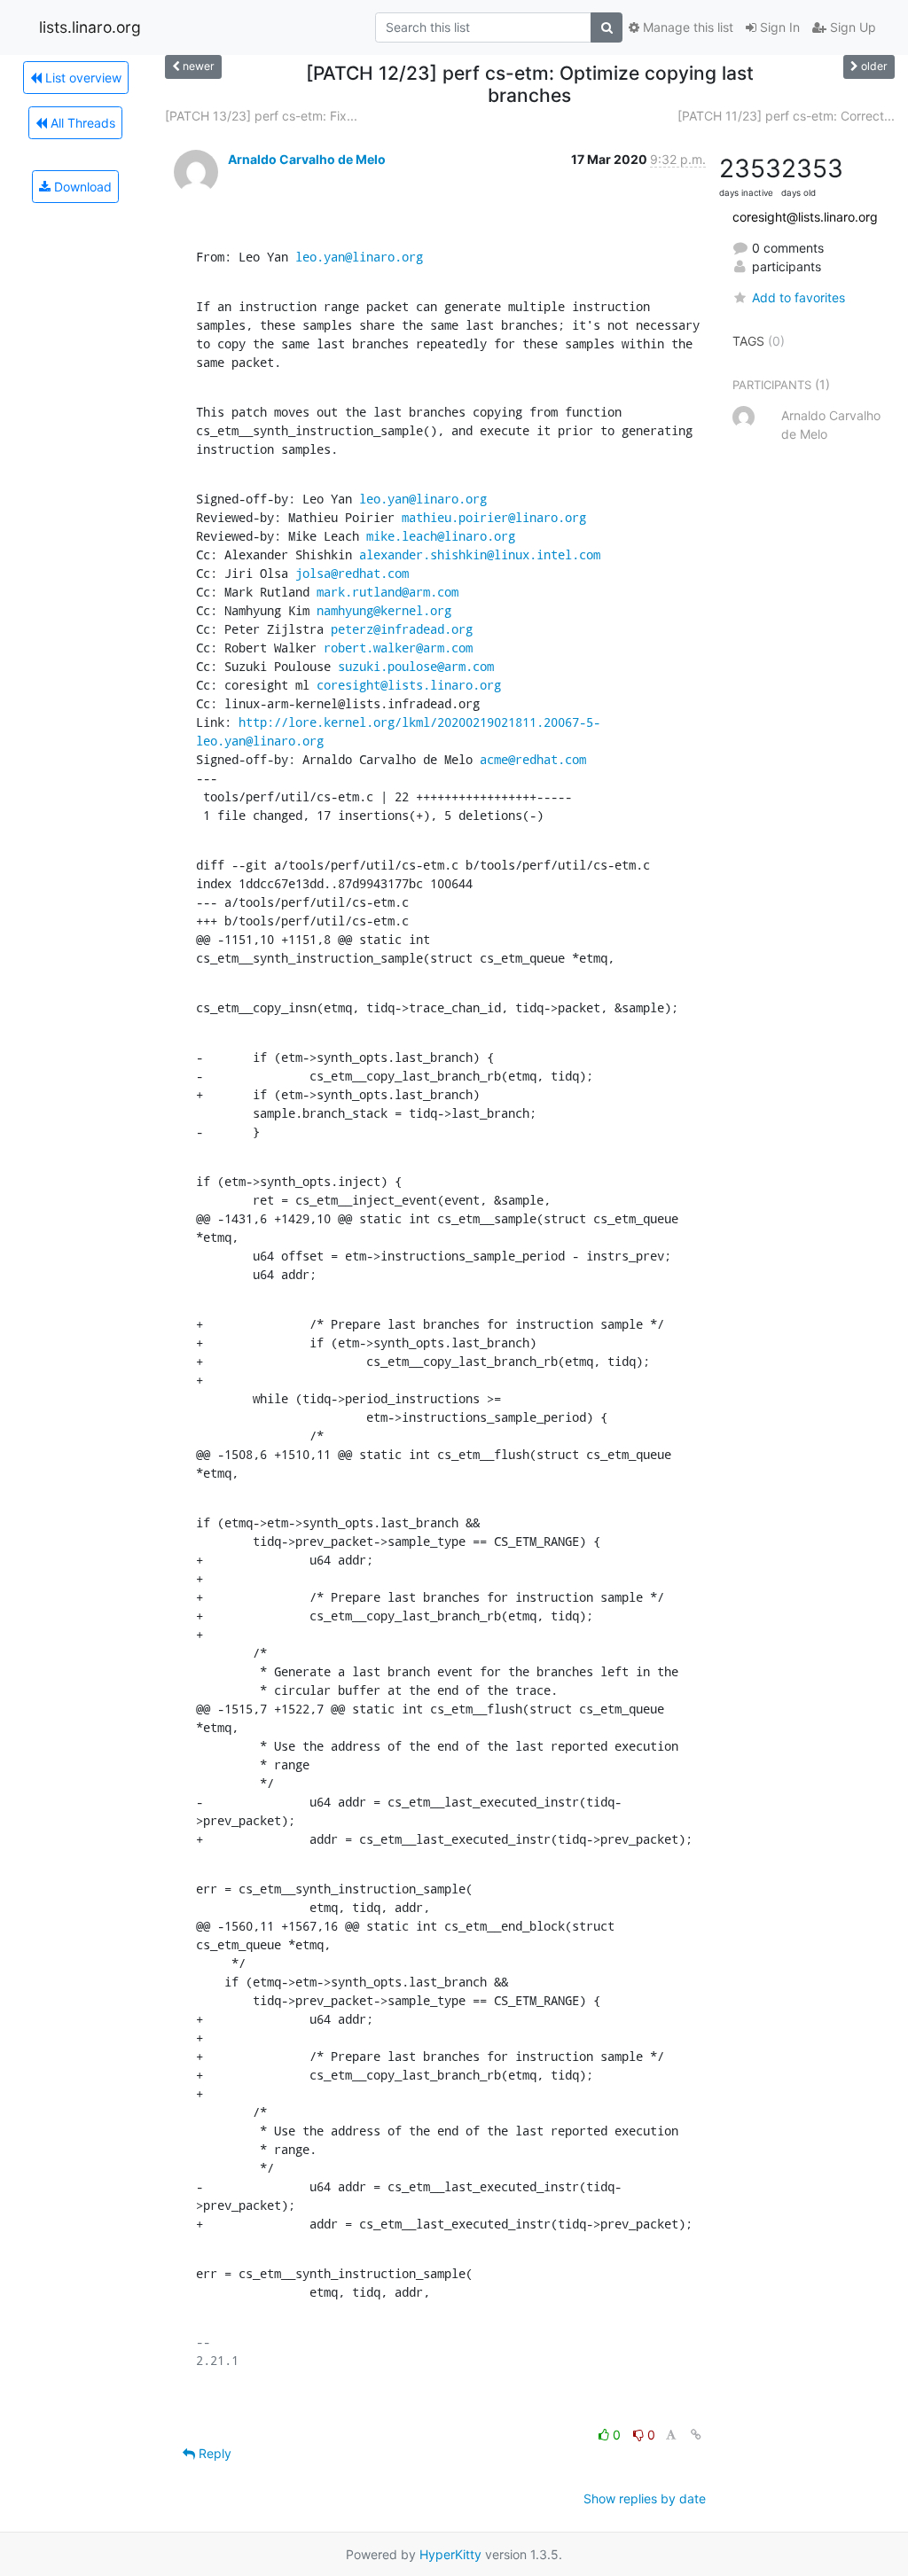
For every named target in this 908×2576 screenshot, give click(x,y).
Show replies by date (645, 2498)
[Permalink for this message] (696, 2435)
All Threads (81, 123)
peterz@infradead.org (402, 629)
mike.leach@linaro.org (441, 536)
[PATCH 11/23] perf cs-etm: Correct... (786, 116)
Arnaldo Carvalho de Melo (307, 159)
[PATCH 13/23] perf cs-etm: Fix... (261, 116)
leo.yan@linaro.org (359, 257)
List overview (82, 78)
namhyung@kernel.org (384, 610)
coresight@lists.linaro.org (409, 685)
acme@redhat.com (533, 759)
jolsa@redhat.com (352, 573)
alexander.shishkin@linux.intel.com (480, 554)
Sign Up (851, 27)
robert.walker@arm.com (398, 648)
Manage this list (686, 27)
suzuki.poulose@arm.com (416, 666)
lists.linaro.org (90, 27)
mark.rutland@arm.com (387, 592)
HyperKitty (450, 2554)
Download (81, 187)
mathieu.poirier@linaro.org (494, 517)
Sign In (778, 27)
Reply (213, 2453)
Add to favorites (798, 297)
